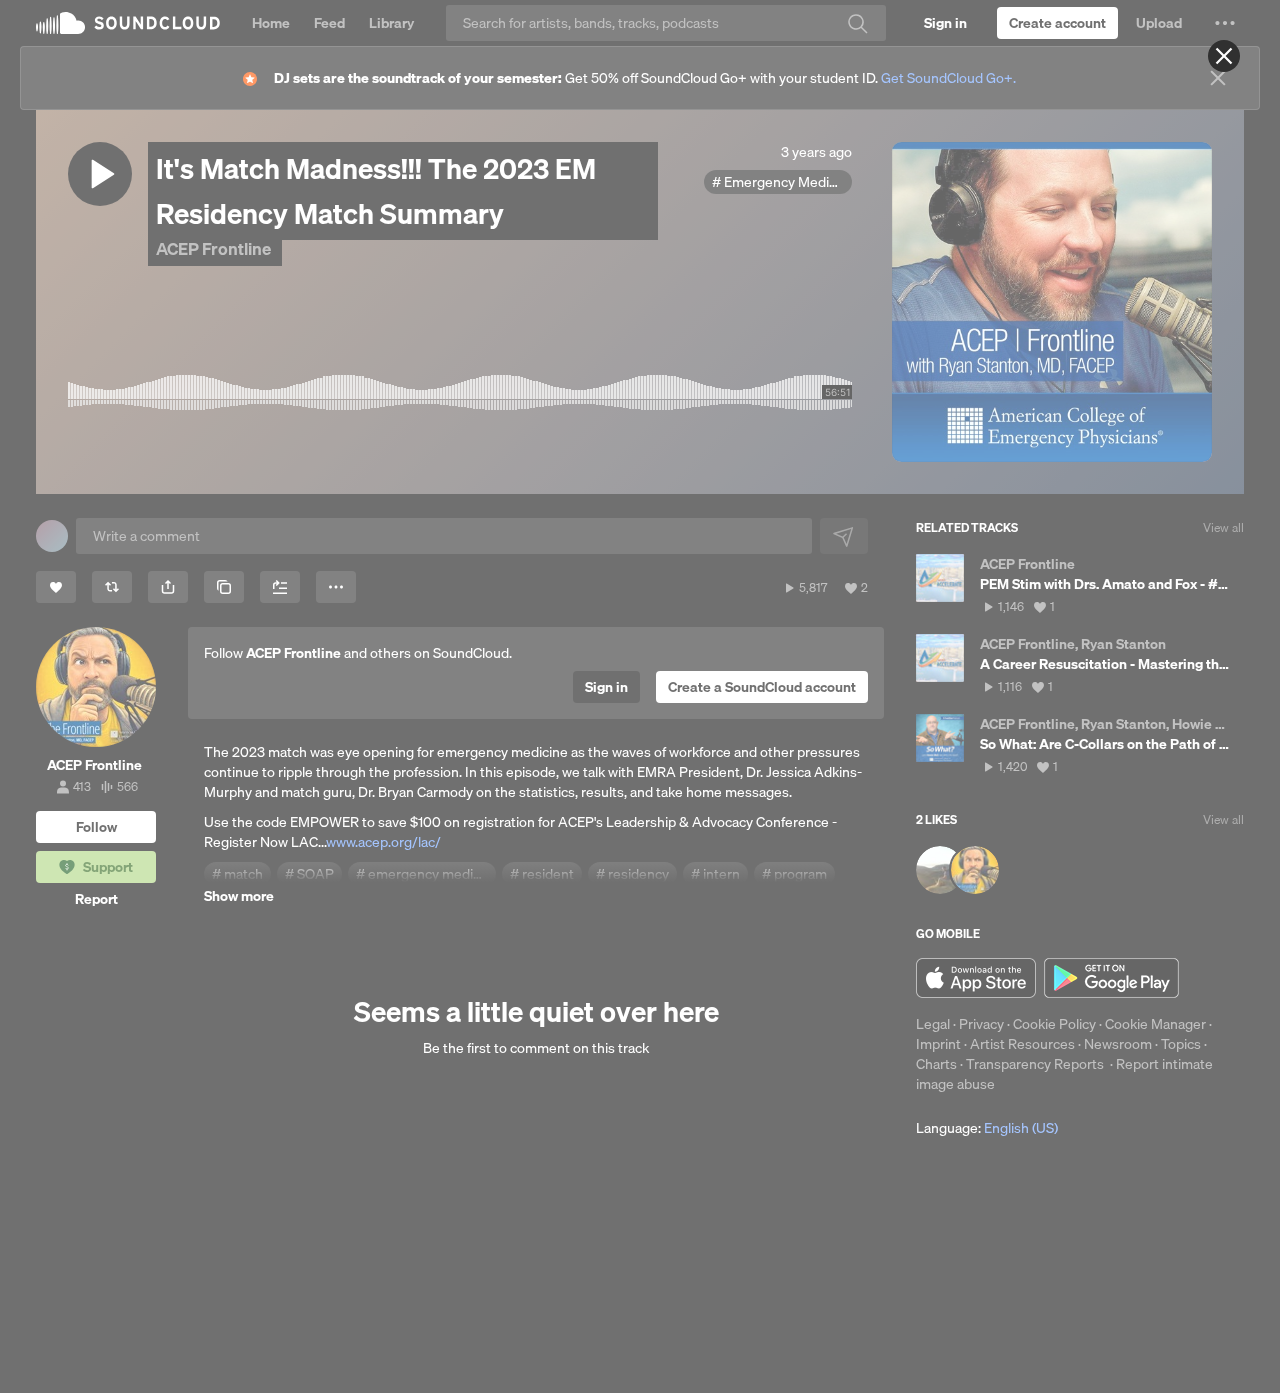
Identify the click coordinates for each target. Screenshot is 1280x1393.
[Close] (1224, 56)
